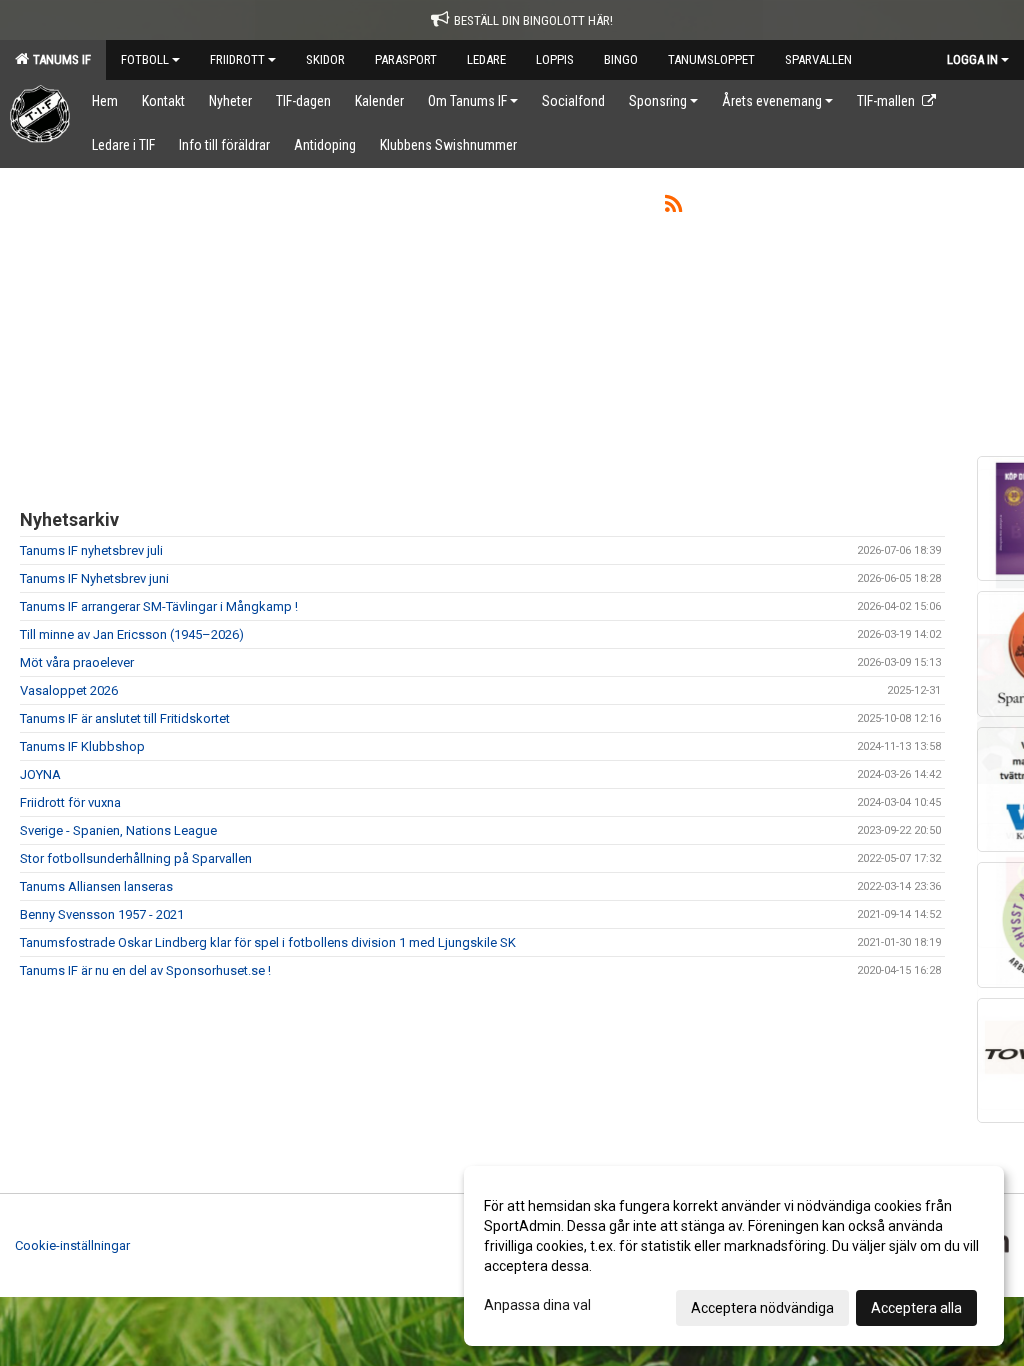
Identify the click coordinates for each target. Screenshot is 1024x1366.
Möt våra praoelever (77, 662)
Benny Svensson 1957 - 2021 (102, 914)
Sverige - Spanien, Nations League (118, 830)
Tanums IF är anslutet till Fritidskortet (125, 718)
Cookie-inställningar (72, 1245)
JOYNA (40, 774)
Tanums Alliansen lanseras (96, 886)
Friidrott (237, 59)
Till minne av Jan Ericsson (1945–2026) (132, 634)
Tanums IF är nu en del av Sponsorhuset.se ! (145, 970)
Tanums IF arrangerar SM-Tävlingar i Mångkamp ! (159, 606)
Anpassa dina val (537, 1305)
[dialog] (734, 1256)
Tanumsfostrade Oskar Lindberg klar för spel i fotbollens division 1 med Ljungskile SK (268, 942)
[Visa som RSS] (673, 207)
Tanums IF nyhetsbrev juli (91, 550)
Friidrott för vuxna (70, 802)
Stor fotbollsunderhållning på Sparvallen (136, 858)
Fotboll (145, 59)
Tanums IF (59, 59)
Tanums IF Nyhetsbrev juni (94, 578)
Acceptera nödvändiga (762, 1308)
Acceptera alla (916, 1308)
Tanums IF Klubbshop (82, 746)
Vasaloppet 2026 (69, 690)
